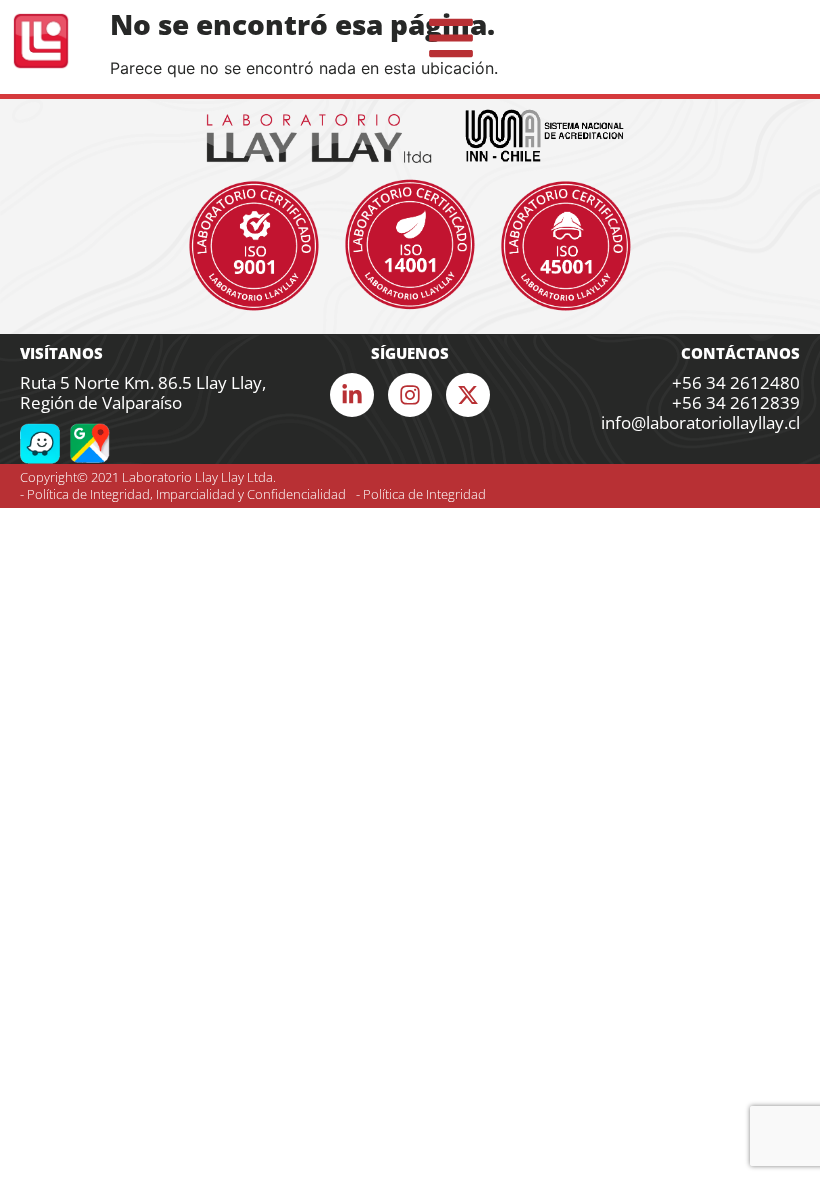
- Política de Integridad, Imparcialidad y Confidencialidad (183, 494)
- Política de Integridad (421, 494)
